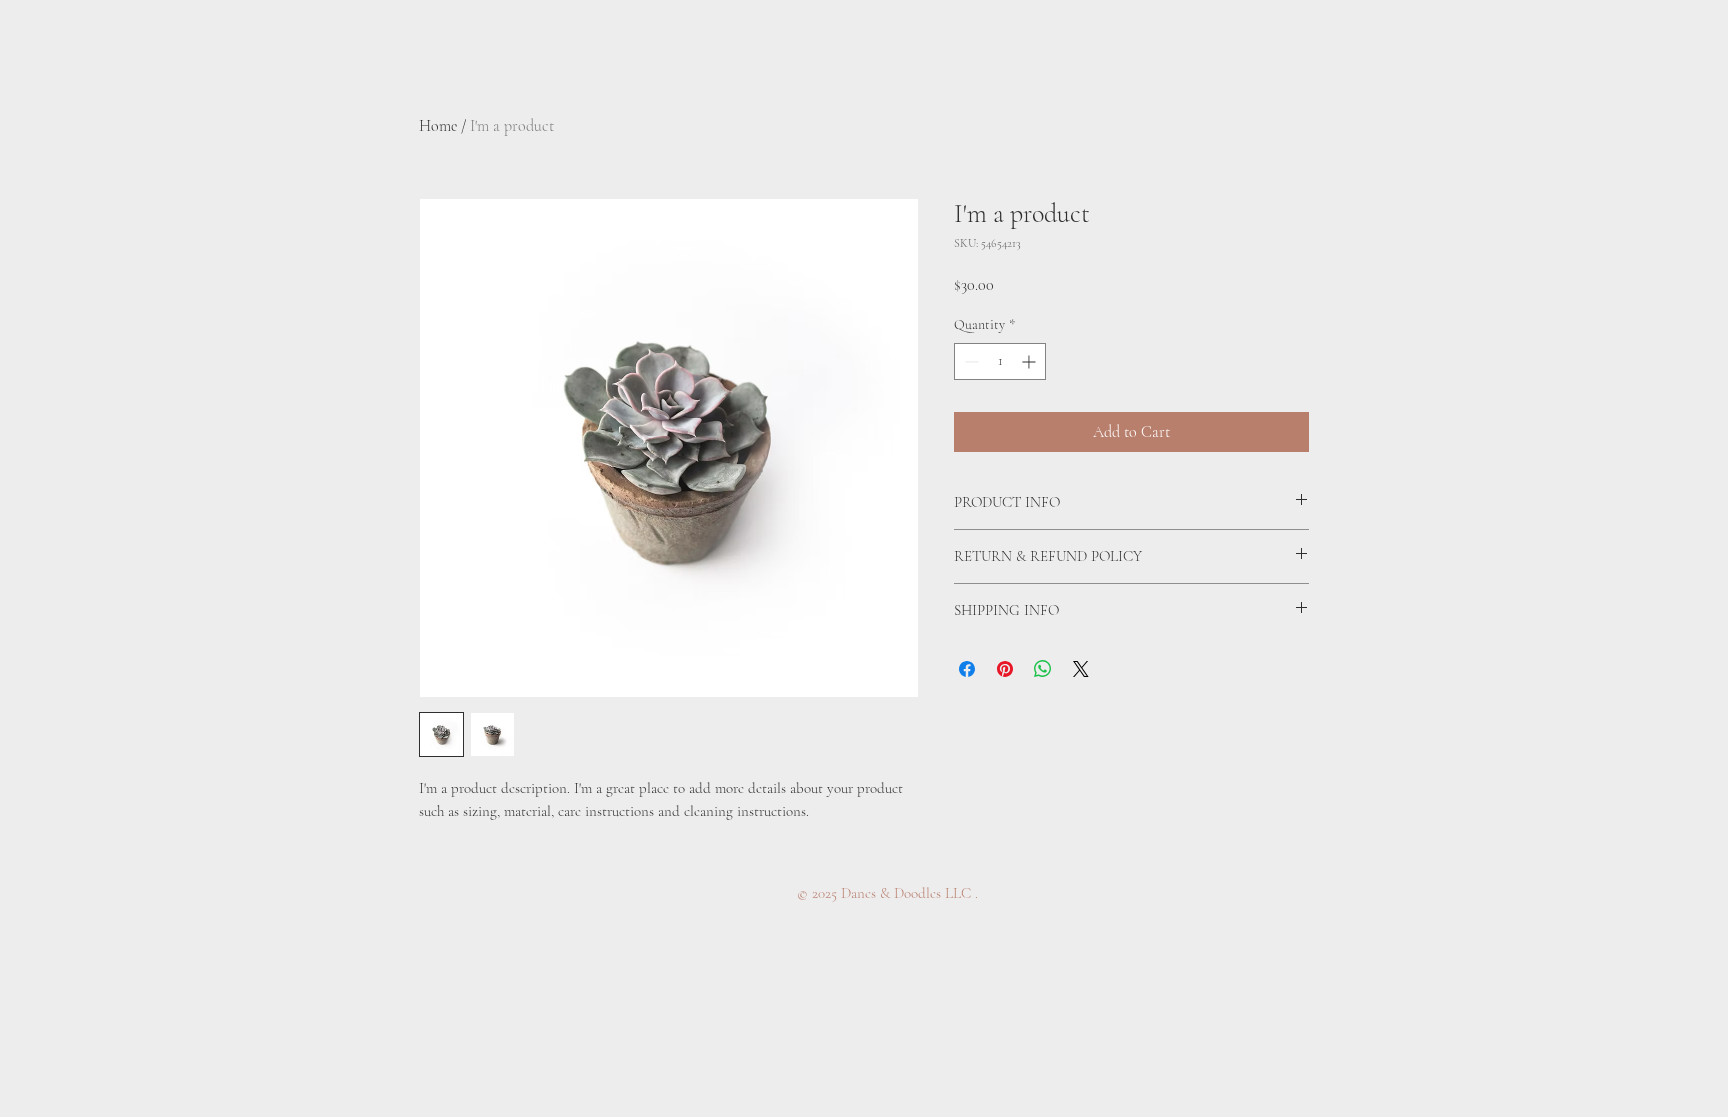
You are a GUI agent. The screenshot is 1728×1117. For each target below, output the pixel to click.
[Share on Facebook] (967, 669)
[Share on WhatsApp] (1043, 669)
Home (438, 126)
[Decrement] (969, 361)
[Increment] (1030, 361)
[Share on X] (1081, 669)
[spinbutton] (1000, 361)
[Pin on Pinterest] (1005, 669)
